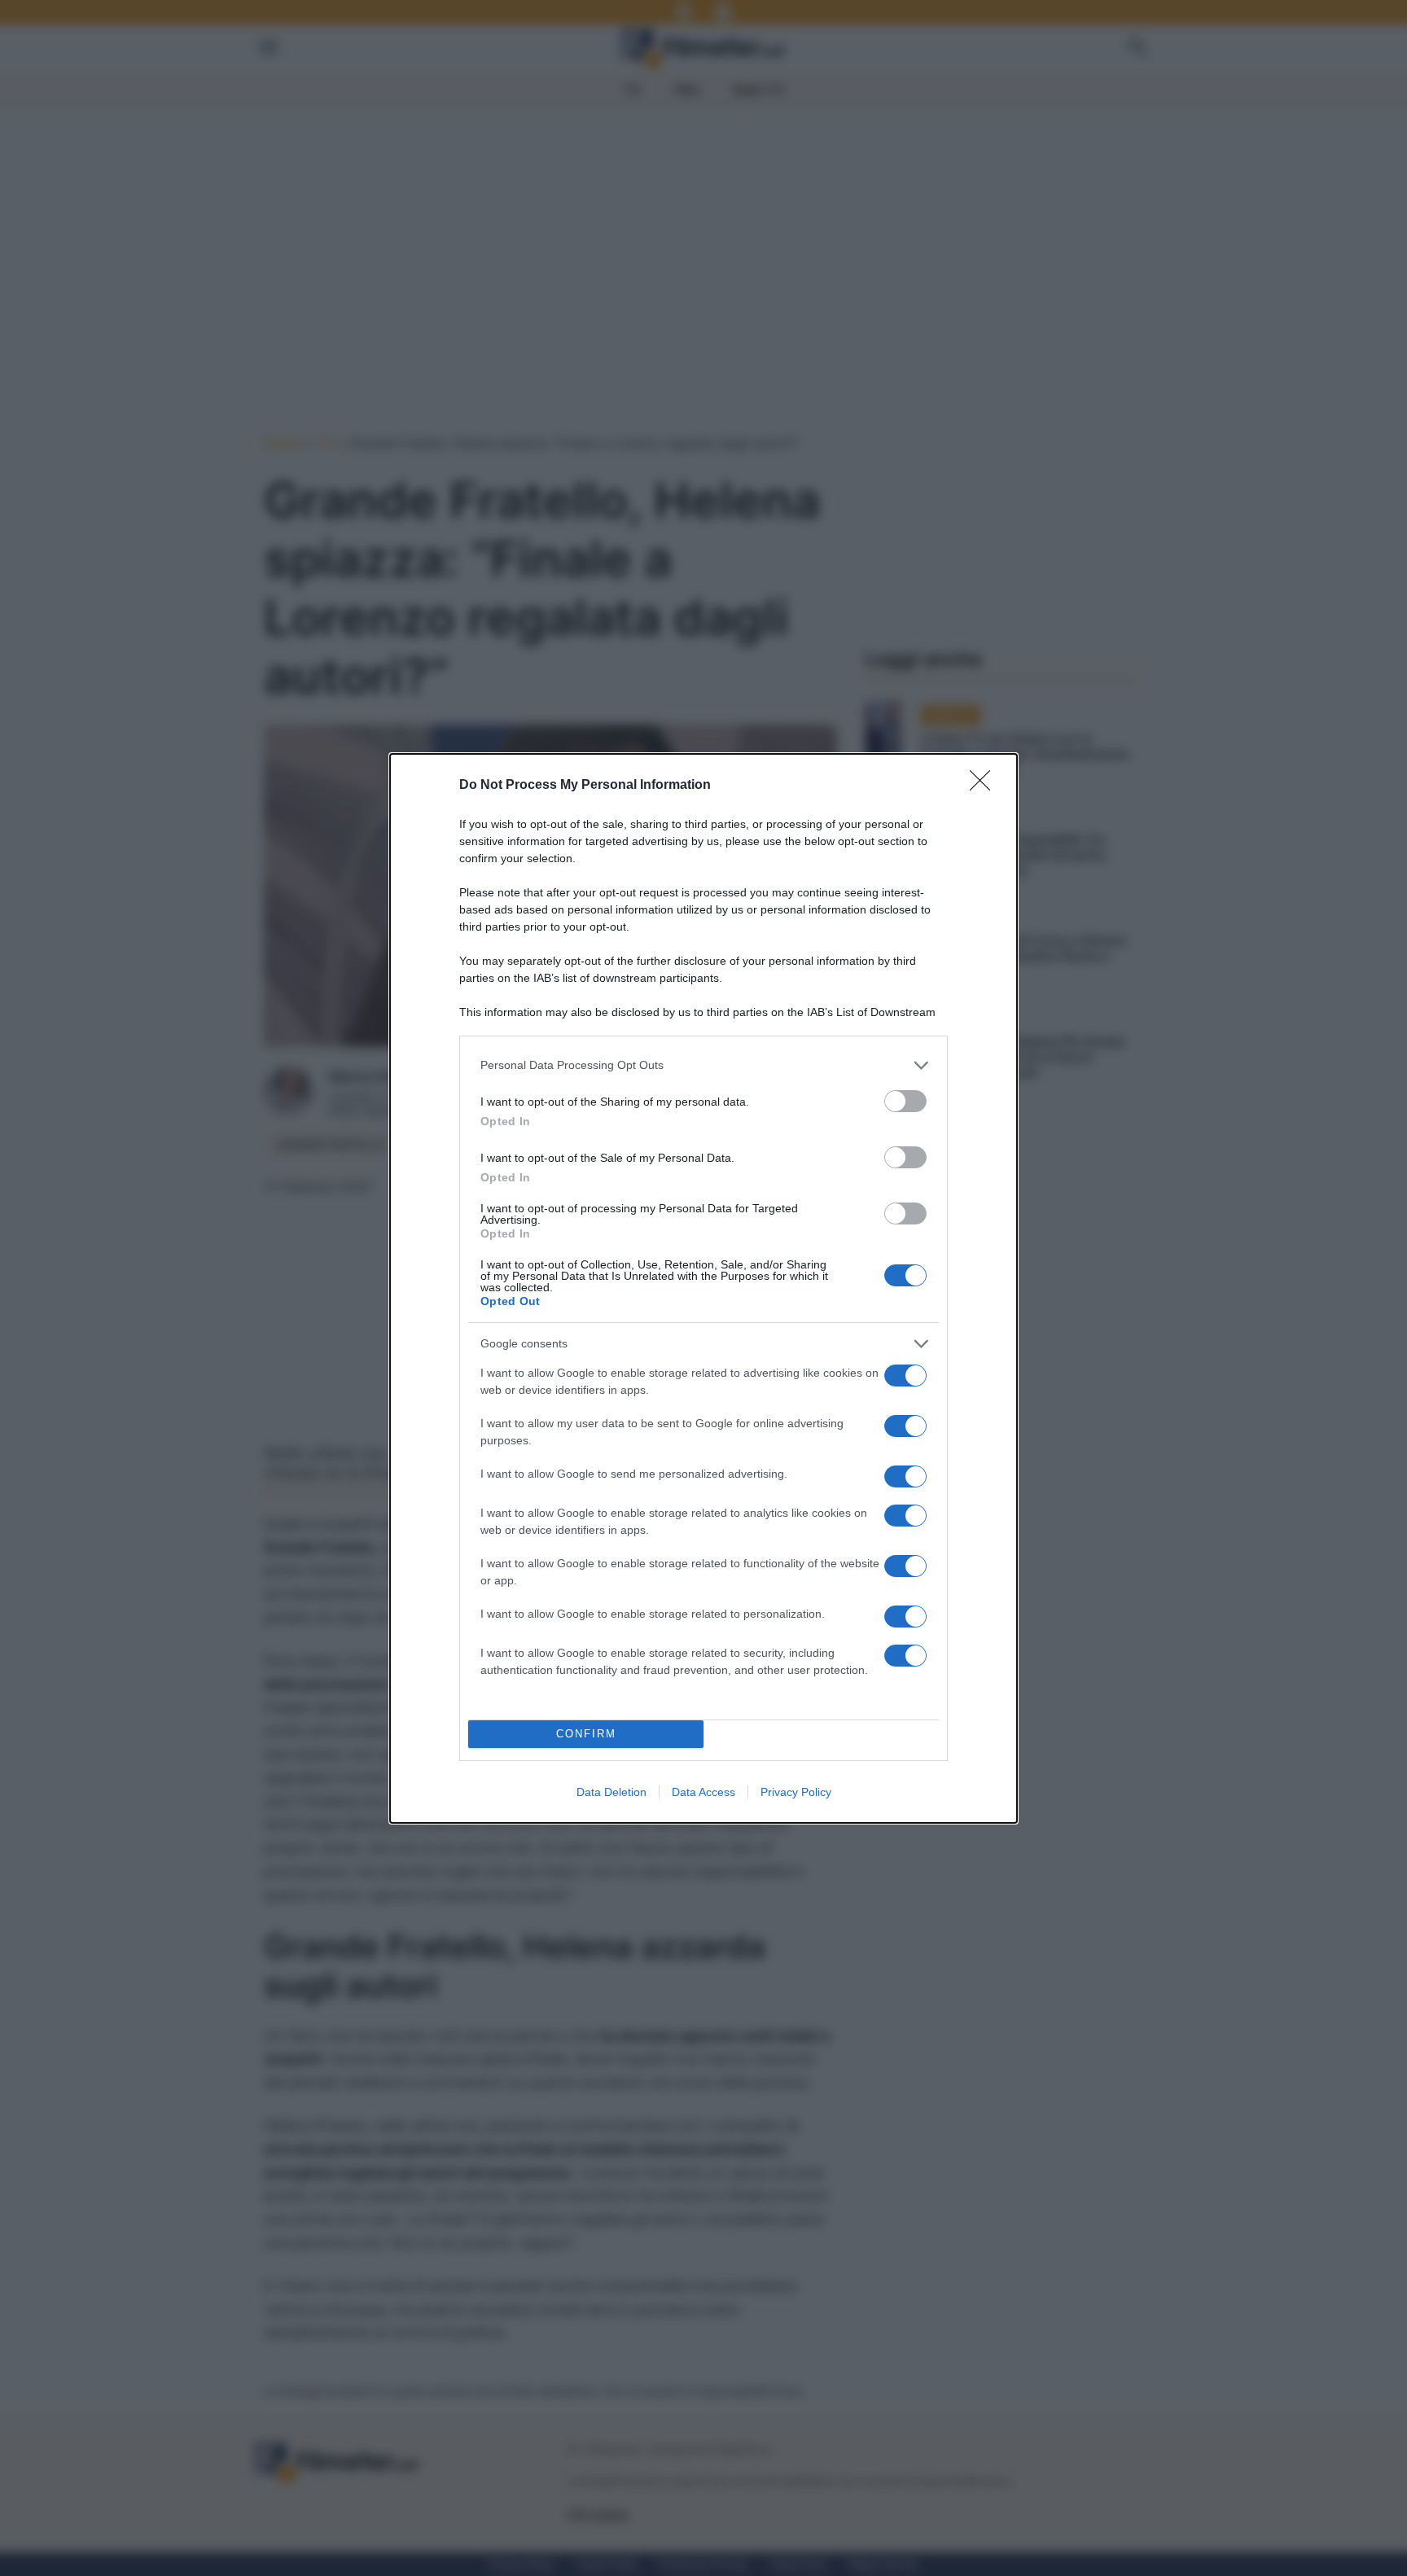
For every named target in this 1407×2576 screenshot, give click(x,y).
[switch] (905, 1101)
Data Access (703, 1792)
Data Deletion (611, 1792)
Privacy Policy (796, 1792)
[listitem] (703, 1065)
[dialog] (703, 1288)
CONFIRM (586, 1734)
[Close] (985, 786)
